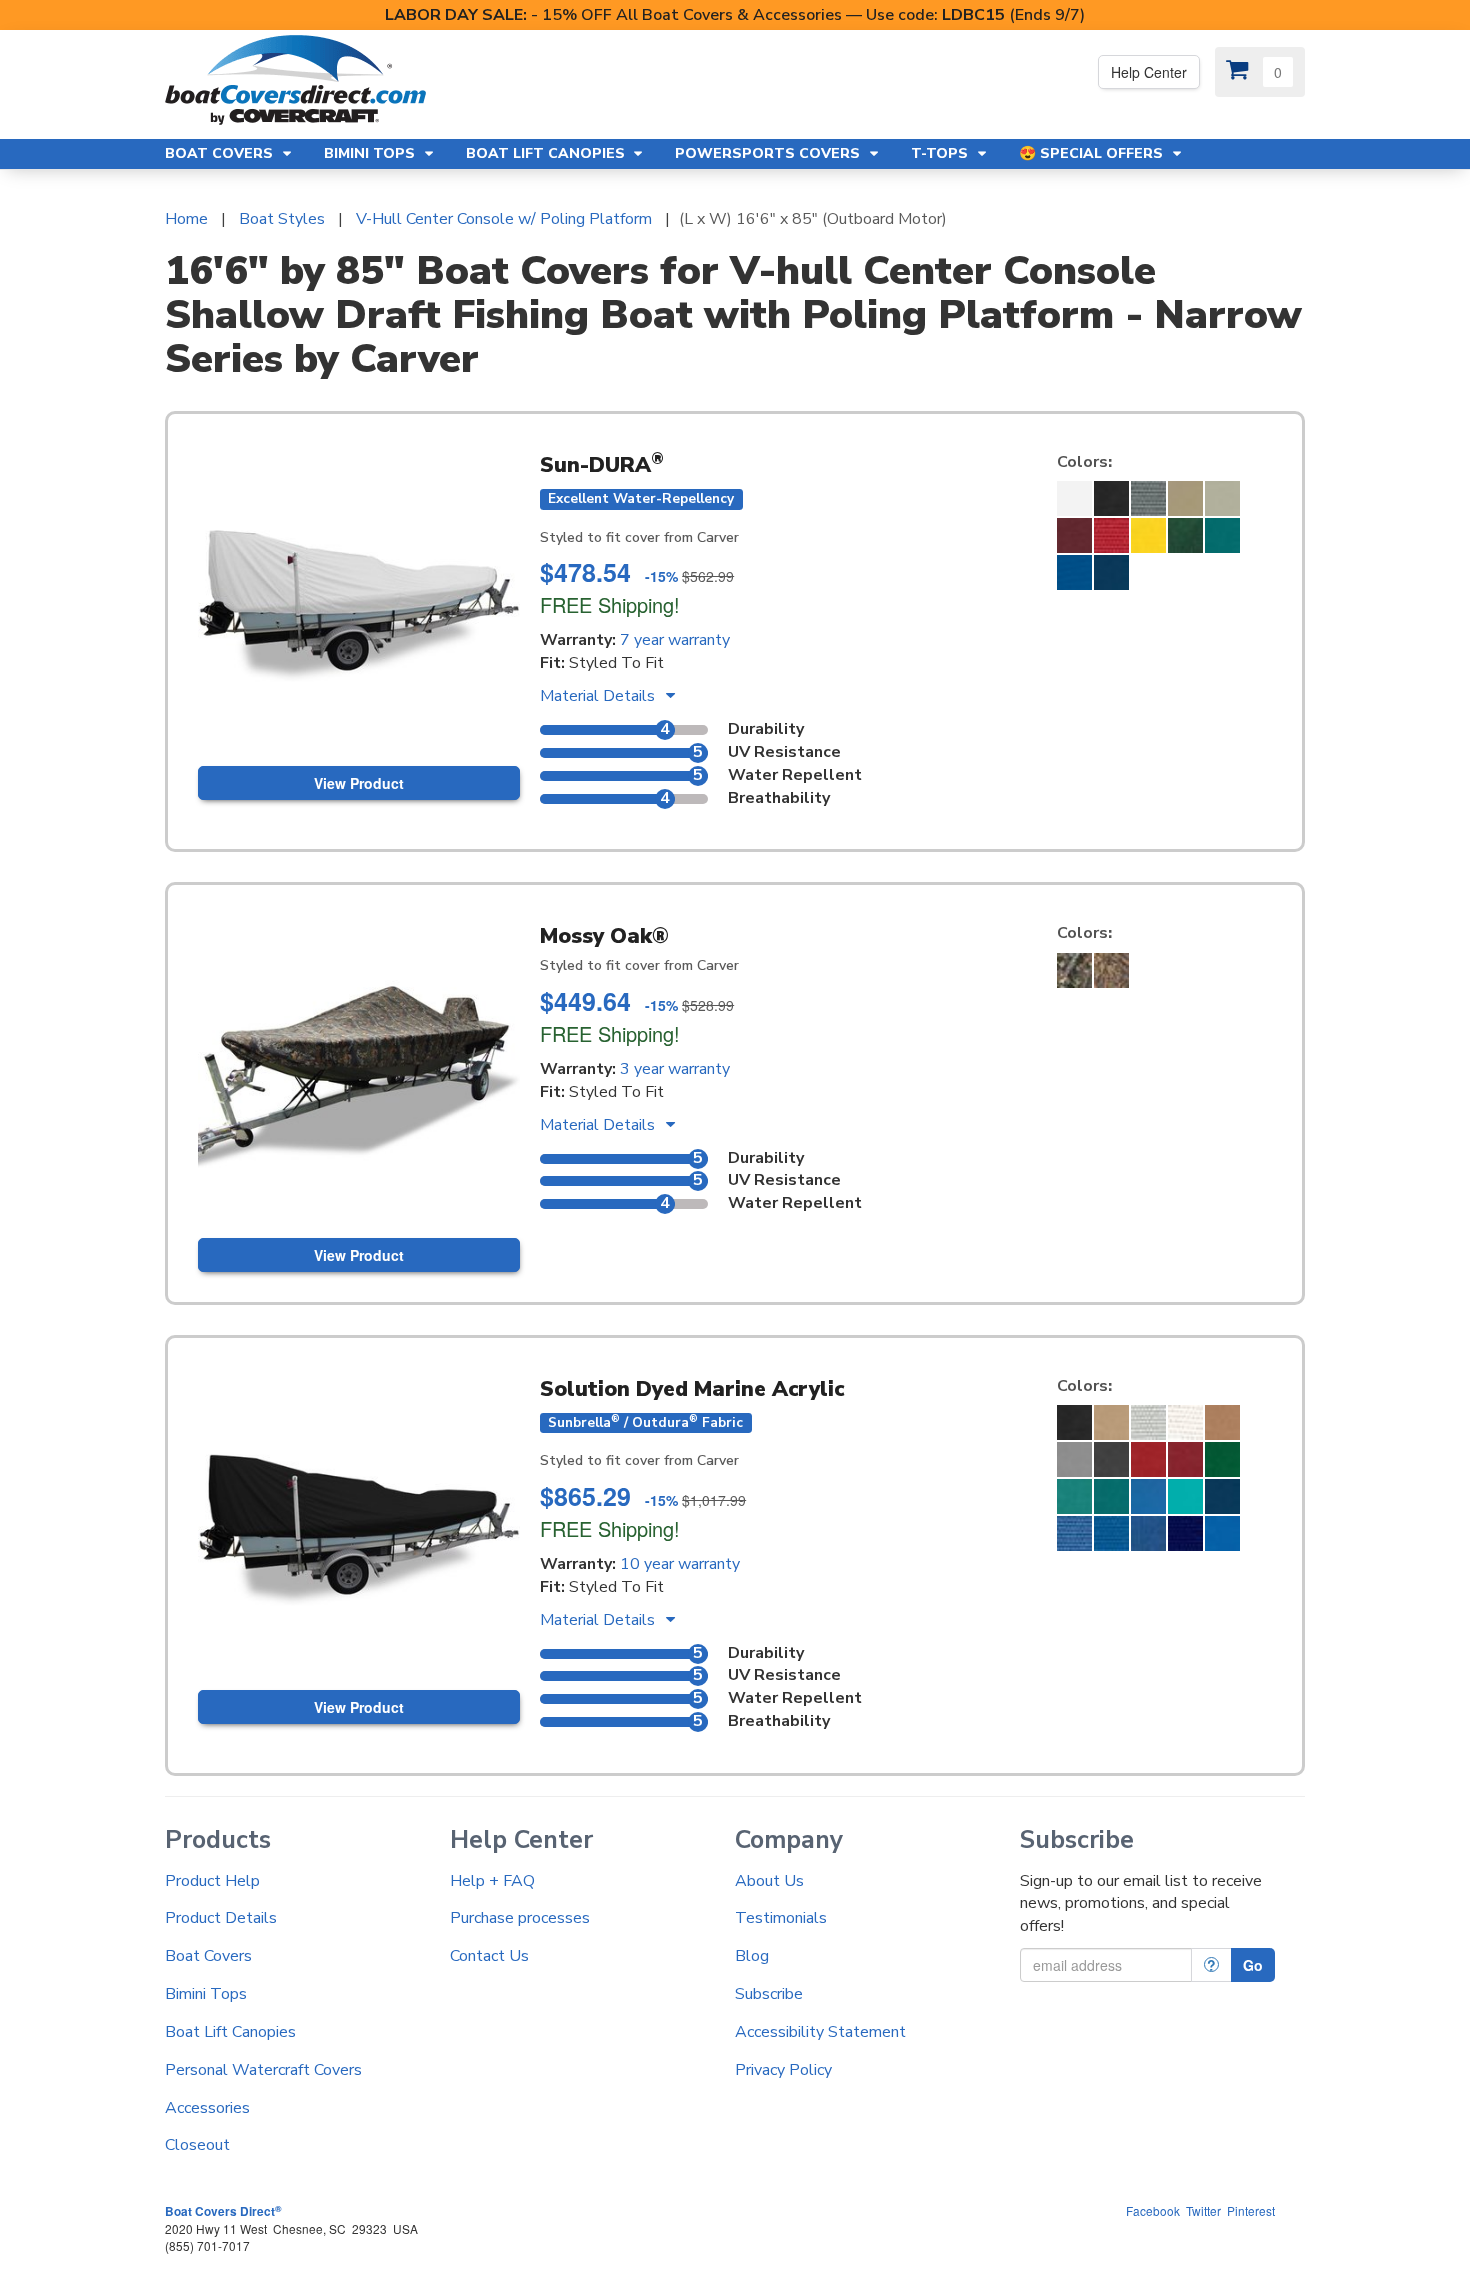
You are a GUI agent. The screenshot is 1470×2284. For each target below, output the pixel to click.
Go (1253, 1965)
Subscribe (769, 1994)
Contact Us (489, 1956)
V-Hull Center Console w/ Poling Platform (504, 219)
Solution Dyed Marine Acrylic (692, 1389)
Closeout (197, 2145)
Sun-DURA (602, 465)
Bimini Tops (206, 1994)
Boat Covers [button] (221, 153)
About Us (769, 1881)
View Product (359, 783)
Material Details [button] (599, 696)
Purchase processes (520, 1918)
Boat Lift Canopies (230, 2032)
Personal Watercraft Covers (263, 2070)
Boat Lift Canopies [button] (547, 153)
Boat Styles (282, 219)
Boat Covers (208, 1956)
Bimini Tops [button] (371, 153)
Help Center (1149, 72)
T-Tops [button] (941, 153)
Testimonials (781, 1918)
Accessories (207, 2108)
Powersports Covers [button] (769, 153)
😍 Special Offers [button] (1093, 153)
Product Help (212, 1881)
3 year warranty (675, 1069)
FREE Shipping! (610, 604)
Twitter (1203, 2210)
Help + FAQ (492, 1881)
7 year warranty (675, 640)
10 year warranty (680, 1564)
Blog (752, 1956)
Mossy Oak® (604, 936)
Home (186, 219)
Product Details (221, 1918)
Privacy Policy (783, 2070)
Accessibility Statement (820, 2032)
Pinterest (1251, 2210)
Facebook (1153, 2210)
